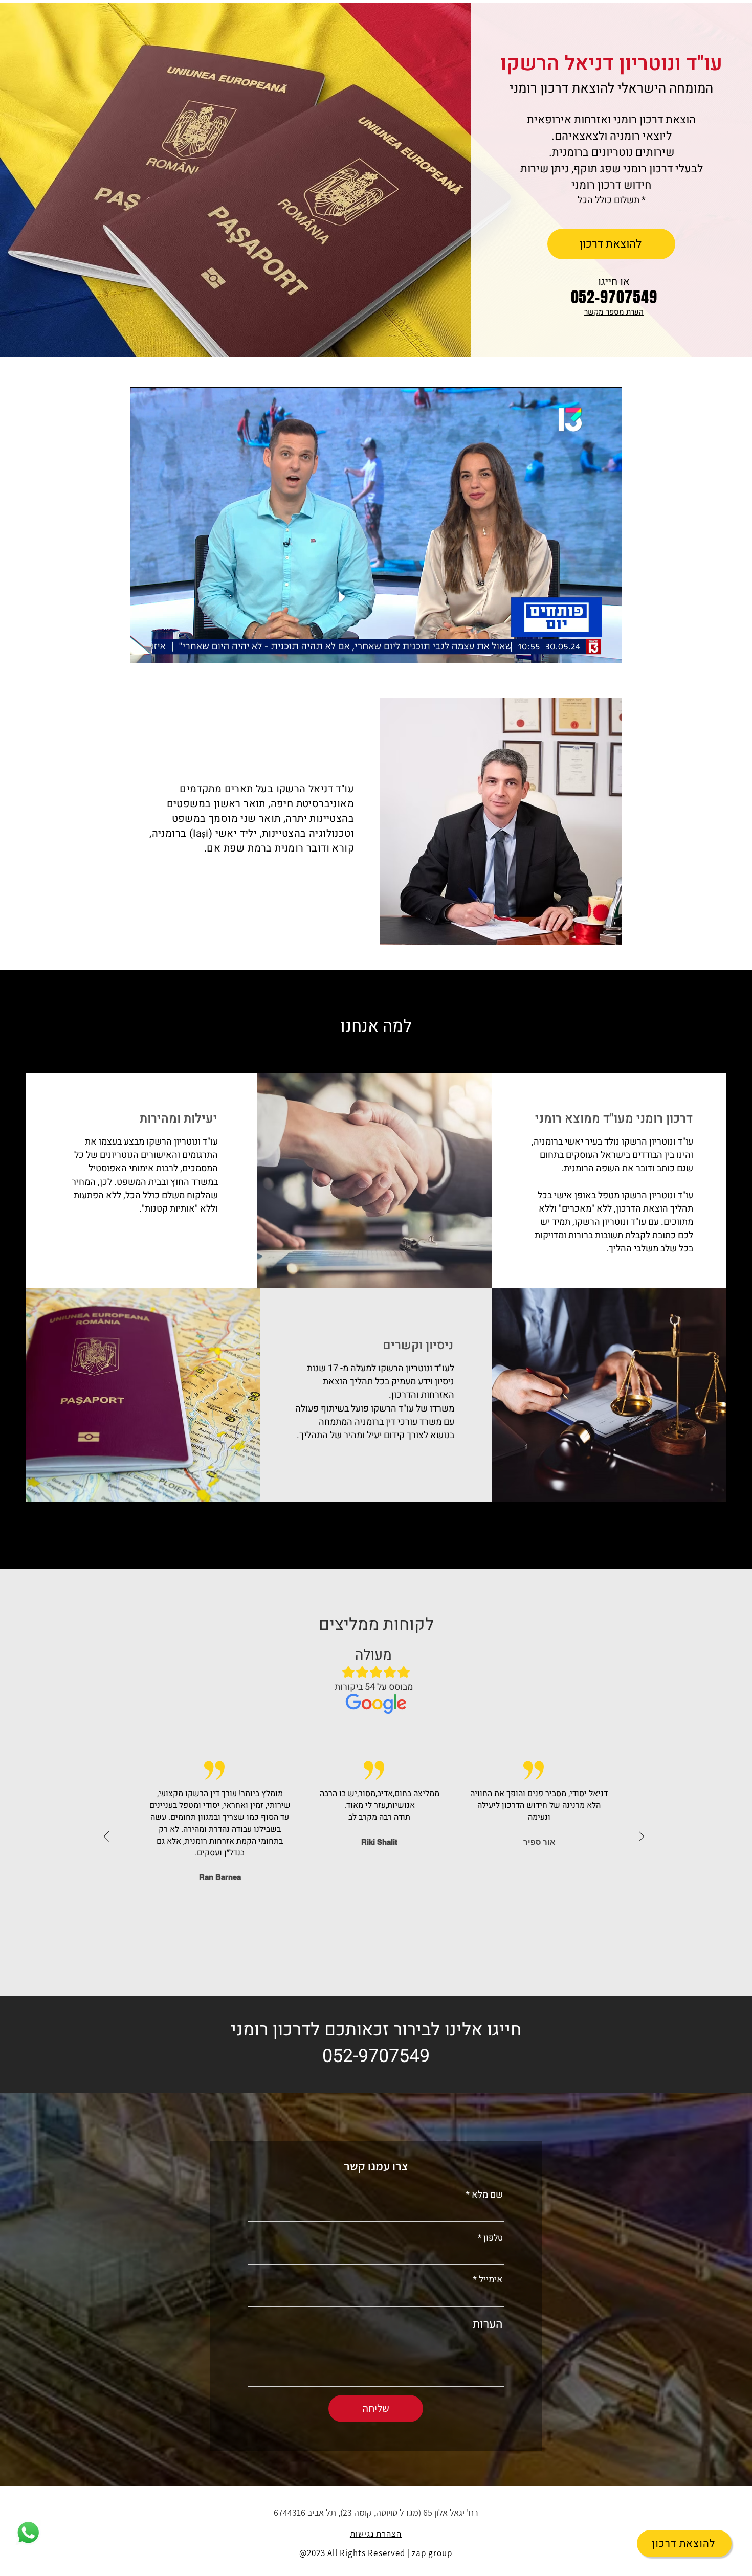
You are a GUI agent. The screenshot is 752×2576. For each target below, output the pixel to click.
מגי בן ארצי (220, 1842)
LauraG (379, 1865)
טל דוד (539, 1842)
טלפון (493, 2238)
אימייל (491, 2280)
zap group (432, 2553)
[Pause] (144, 649)
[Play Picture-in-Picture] (591, 649)
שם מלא (487, 2195)
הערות (488, 2325)
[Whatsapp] (28, 2533)
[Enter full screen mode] (608, 649)
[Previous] (106, 1837)
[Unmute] (161, 649)
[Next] (642, 1837)
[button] (614, 312)
